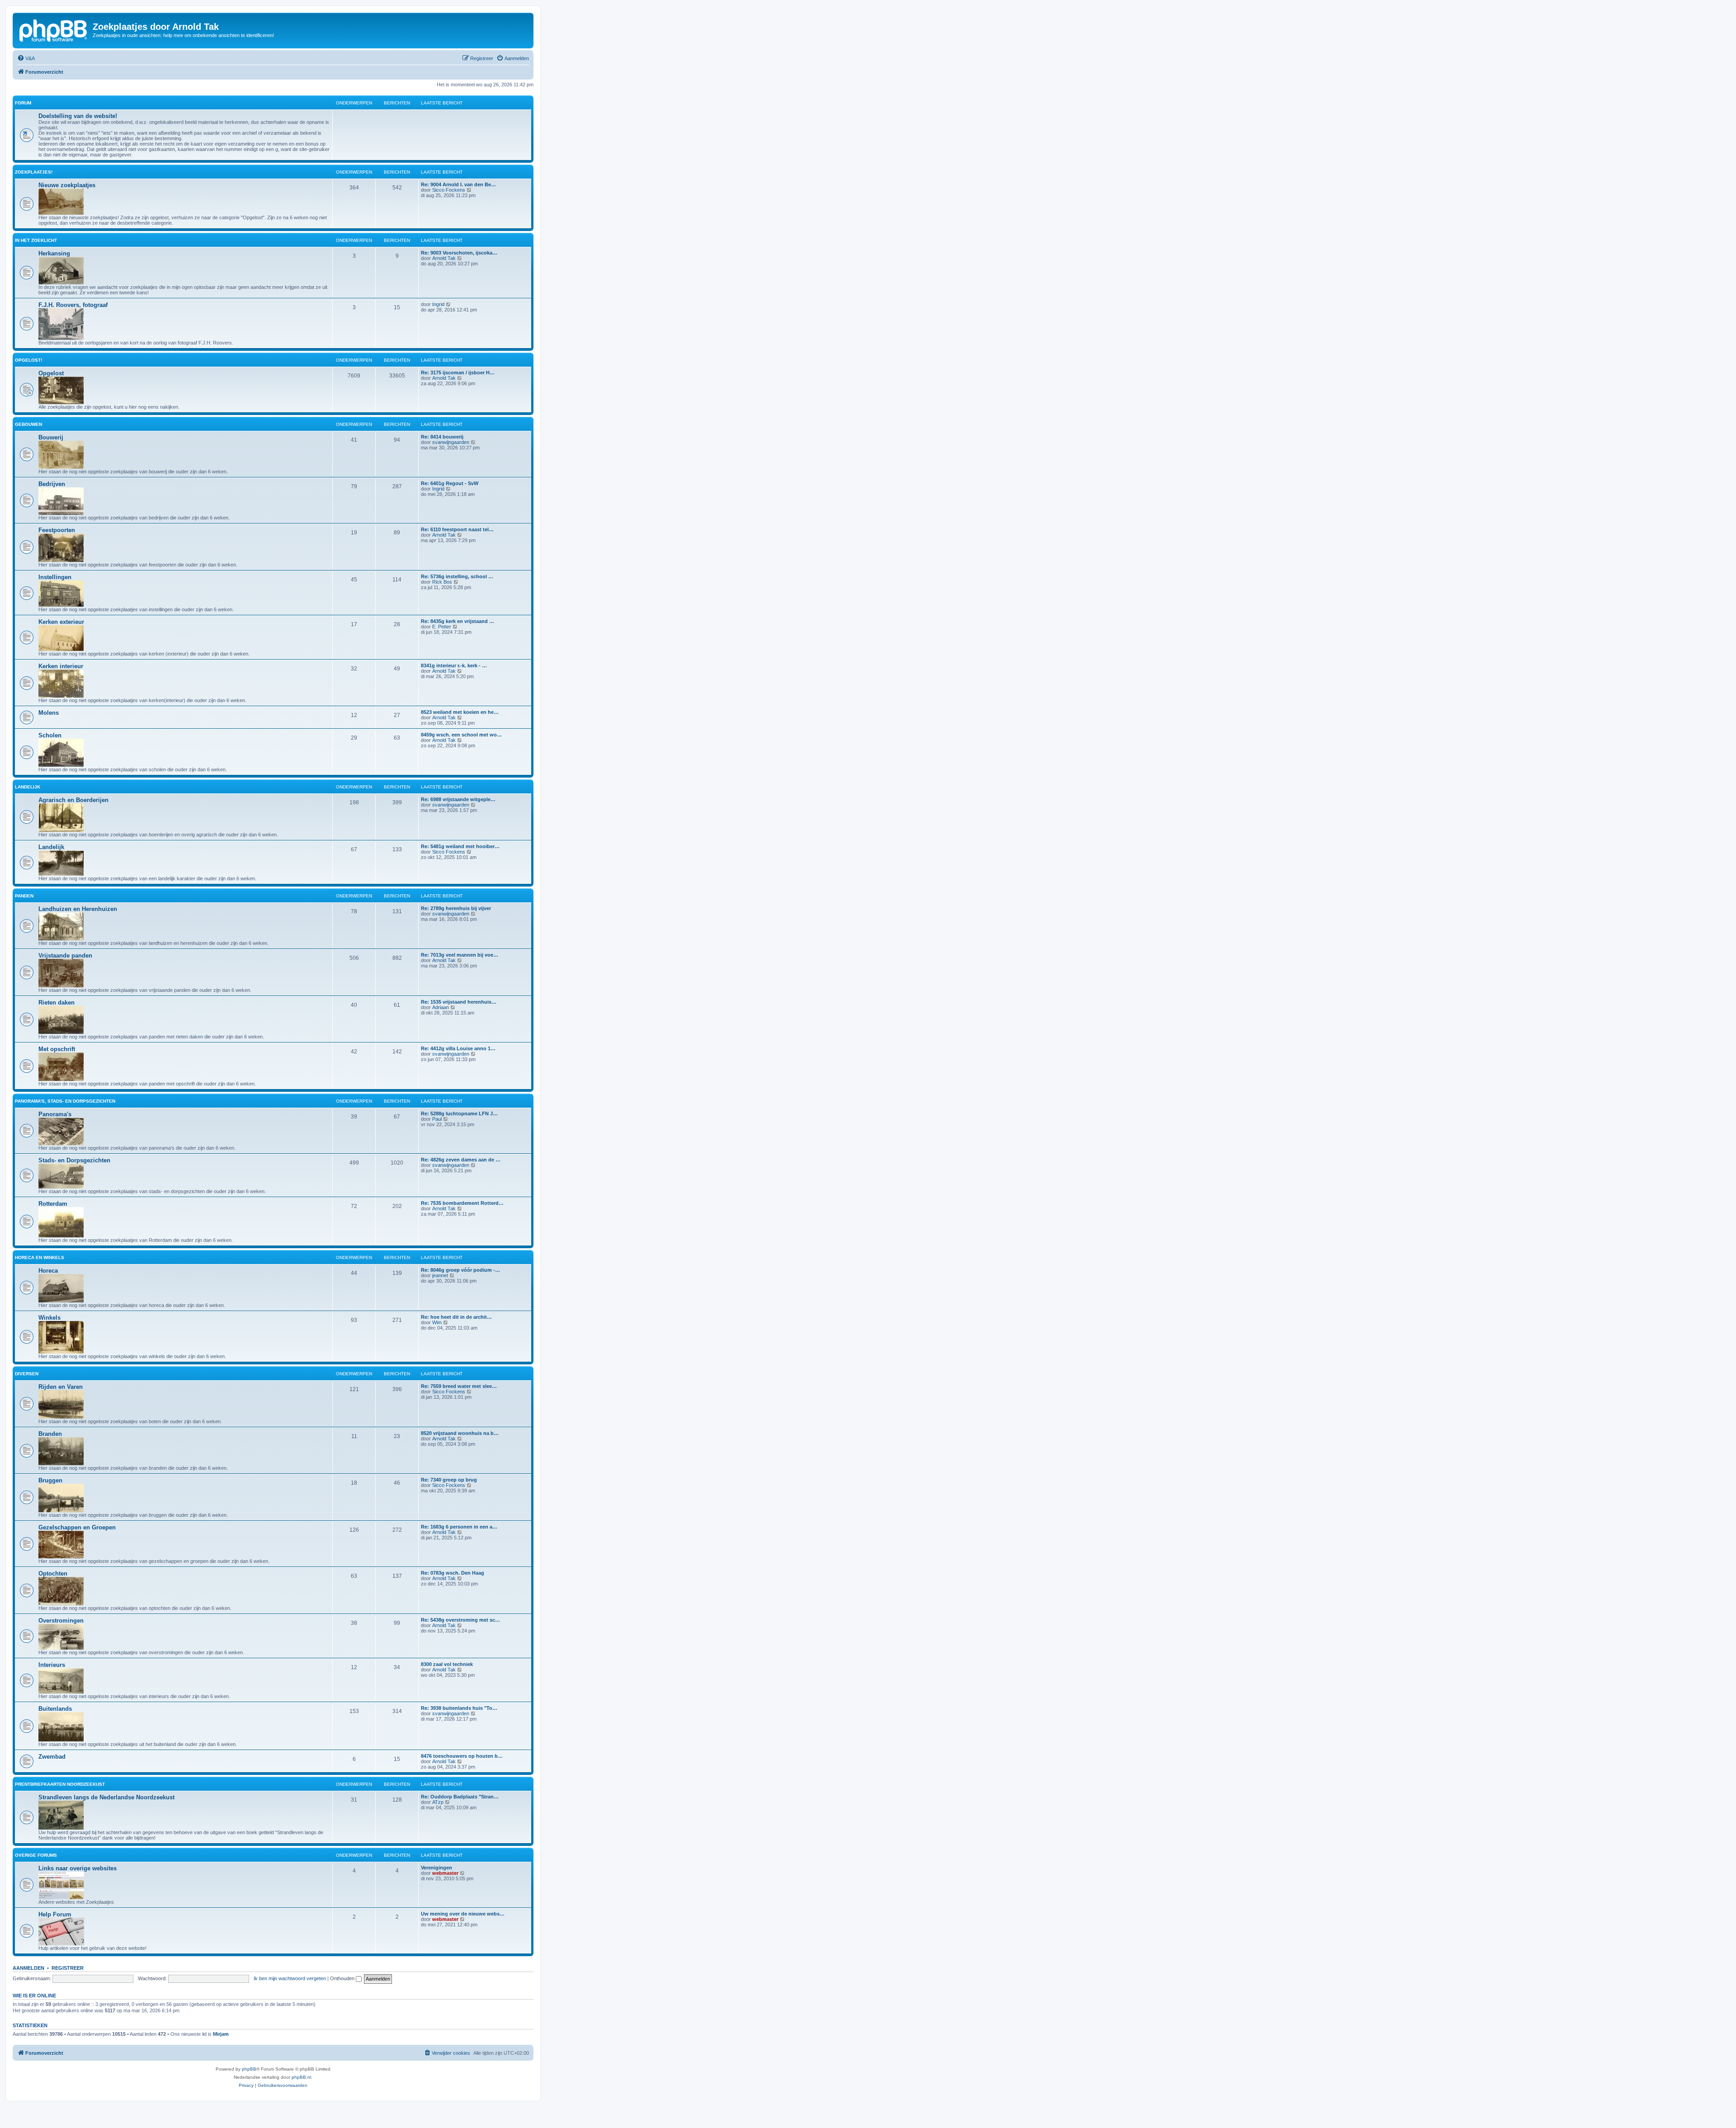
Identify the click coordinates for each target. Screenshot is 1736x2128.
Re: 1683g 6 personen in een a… (459, 1527)
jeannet (440, 1275)
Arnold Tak (444, 258)
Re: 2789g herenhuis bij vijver (456, 908)
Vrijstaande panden (65, 955)
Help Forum (55, 1914)
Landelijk (28, 787)
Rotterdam (53, 1204)
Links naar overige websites (78, 1868)
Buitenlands (55, 1709)
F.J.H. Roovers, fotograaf (73, 305)
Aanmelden (28, 1968)
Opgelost (51, 373)
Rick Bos (442, 582)
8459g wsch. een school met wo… (461, 735)
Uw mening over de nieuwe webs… (463, 1914)
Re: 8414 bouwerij (442, 437)
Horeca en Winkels (40, 1257)
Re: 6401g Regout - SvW (450, 483)
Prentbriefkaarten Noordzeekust (60, 1784)
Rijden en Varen (61, 1387)
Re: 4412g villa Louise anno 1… (458, 1048)
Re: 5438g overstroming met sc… (460, 1620)
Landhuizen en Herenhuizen (78, 909)
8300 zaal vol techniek (447, 1664)
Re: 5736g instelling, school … (457, 576)
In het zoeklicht (36, 240)
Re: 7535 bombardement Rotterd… (462, 1203)
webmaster (445, 1873)
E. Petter (442, 627)
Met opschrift (57, 1049)
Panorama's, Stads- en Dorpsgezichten (65, 1101)
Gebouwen (28, 424)
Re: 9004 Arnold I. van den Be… (458, 184)
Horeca (48, 1271)
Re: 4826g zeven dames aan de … (461, 1160)
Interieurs (52, 1665)
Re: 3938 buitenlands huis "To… (459, 1708)
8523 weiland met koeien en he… (460, 712)
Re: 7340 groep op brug (449, 1480)
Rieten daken (57, 1003)
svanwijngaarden (451, 442)
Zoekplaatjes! (34, 172)
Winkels (50, 1318)
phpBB (249, 2069)
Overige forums (36, 1855)
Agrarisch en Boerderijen (73, 800)
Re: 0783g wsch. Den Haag (453, 1573)
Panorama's (55, 1114)
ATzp (438, 1802)
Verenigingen (436, 1868)
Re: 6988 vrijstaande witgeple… (458, 799)
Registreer (68, 1968)
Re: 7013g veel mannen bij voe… (460, 955)
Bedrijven (52, 484)
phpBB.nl (301, 2077)
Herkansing (54, 253)
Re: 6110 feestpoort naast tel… (457, 529)
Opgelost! (28, 360)
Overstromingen (61, 1621)
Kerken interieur (61, 666)
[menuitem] (26, 58)
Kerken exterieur (61, 622)
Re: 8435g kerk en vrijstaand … (458, 621)
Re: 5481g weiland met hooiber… (460, 846)
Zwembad (52, 1757)
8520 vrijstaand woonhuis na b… (460, 1433)
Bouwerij (51, 437)
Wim (437, 1322)
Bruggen (50, 1480)
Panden (24, 896)
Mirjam (221, 2034)
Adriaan (441, 1007)
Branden (50, 1434)
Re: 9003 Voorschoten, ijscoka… (459, 253)
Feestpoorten (57, 530)
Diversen (27, 1374)
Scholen (50, 735)
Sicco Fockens (449, 190)
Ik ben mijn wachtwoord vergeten (290, 1978)
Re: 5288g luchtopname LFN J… (459, 1114)
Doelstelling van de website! (78, 116)
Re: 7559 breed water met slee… (459, 1386)
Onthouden (343, 1978)
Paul (437, 1119)
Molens (49, 713)
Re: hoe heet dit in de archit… (456, 1317)
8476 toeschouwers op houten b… (462, 1756)
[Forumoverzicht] (54, 29)
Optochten (53, 1574)
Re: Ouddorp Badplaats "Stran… (460, 1797)
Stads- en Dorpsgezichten (74, 1160)
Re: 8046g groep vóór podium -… (460, 1270)
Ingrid (438, 304)
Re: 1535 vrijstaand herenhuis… (459, 1002)
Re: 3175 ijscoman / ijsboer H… (458, 373)
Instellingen (55, 577)
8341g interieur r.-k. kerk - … (454, 665)
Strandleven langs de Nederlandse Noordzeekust (106, 1797)
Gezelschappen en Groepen (77, 1527)
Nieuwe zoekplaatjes (67, 185)
